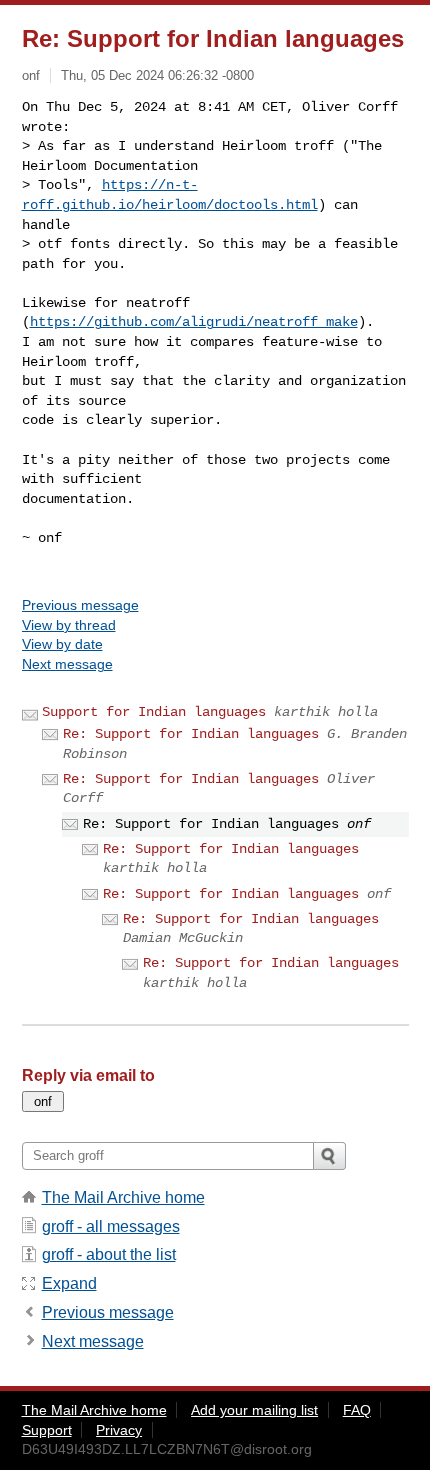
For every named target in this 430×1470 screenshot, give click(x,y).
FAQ (357, 1410)
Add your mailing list (254, 1410)
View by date (62, 644)
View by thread (69, 625)
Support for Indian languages (154, 712)
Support (47, 1430)
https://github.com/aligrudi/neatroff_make (194, 322)
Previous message (80, 605)
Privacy (119, 1430)
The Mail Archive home (123, 1197)
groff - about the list (109, 1254)
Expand (69, 1283)
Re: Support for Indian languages (191, 734)
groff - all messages (111, 1226)
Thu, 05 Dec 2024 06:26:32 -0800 (157, 75)
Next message (67, 664)
